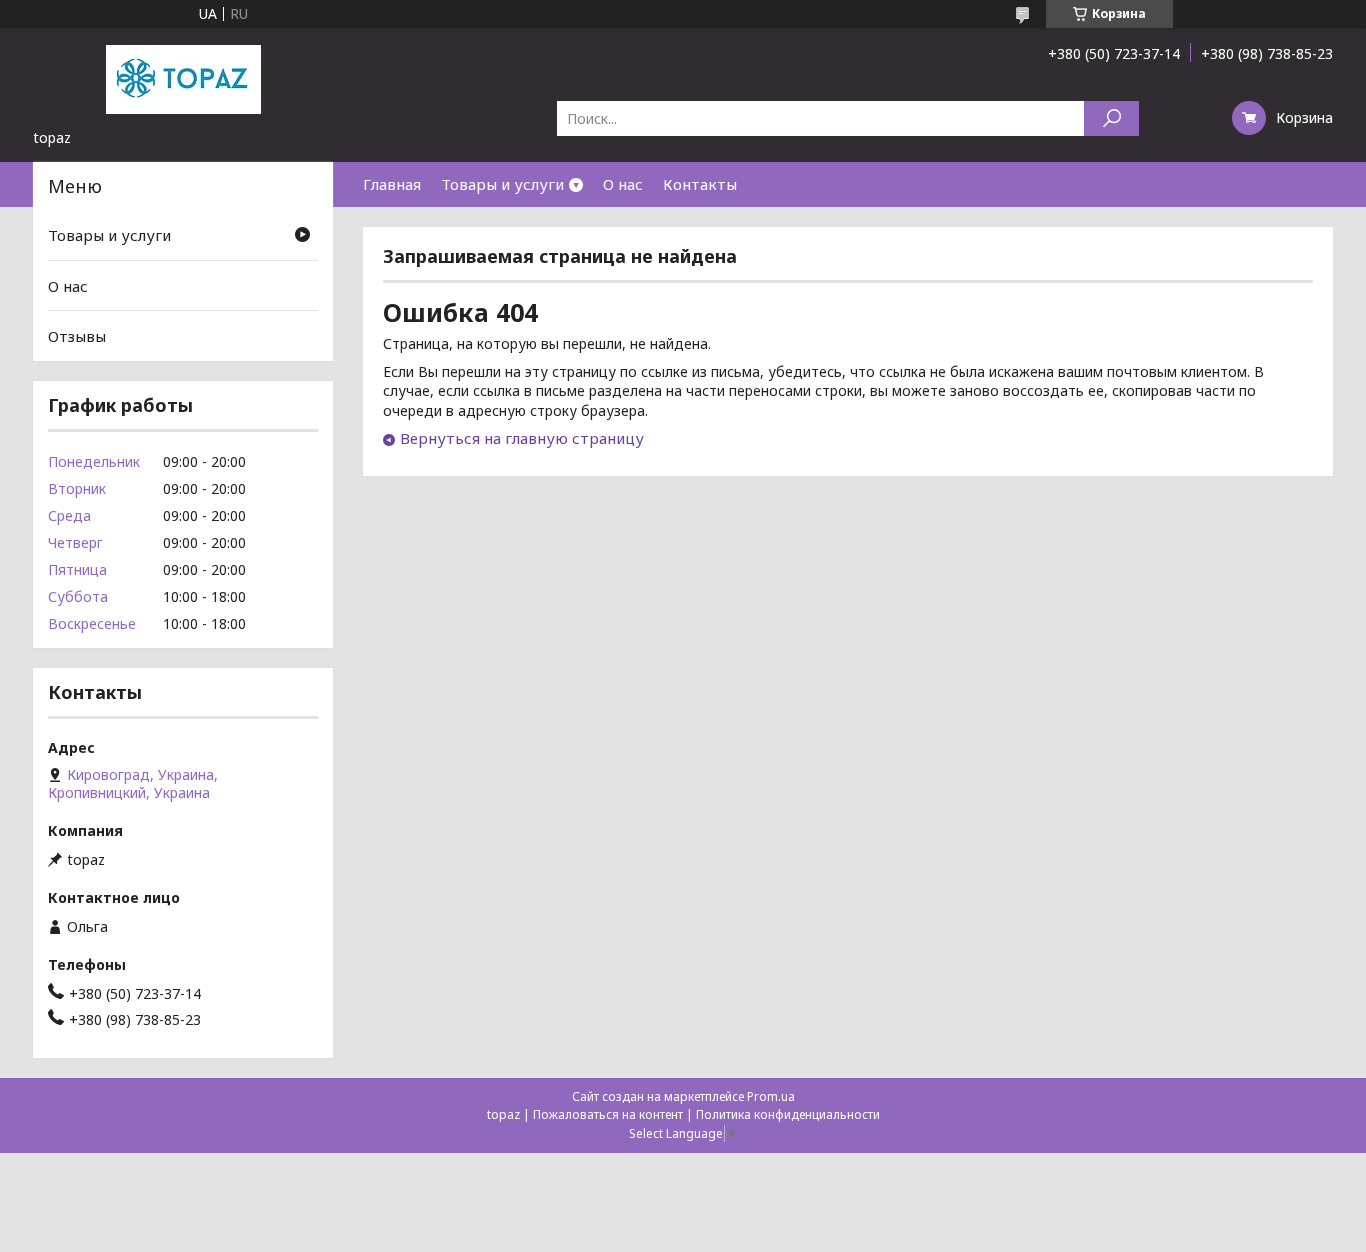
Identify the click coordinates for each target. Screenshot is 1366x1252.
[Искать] (1111, 118)
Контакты (700, 184)
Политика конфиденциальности (788, 1114)
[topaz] (183, 78)
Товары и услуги (502, 184)
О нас (623, 184)
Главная (392, 184)
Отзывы (77, 336)
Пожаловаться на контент (608, 1114)
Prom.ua (771, 1096)
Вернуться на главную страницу (522, 438)
